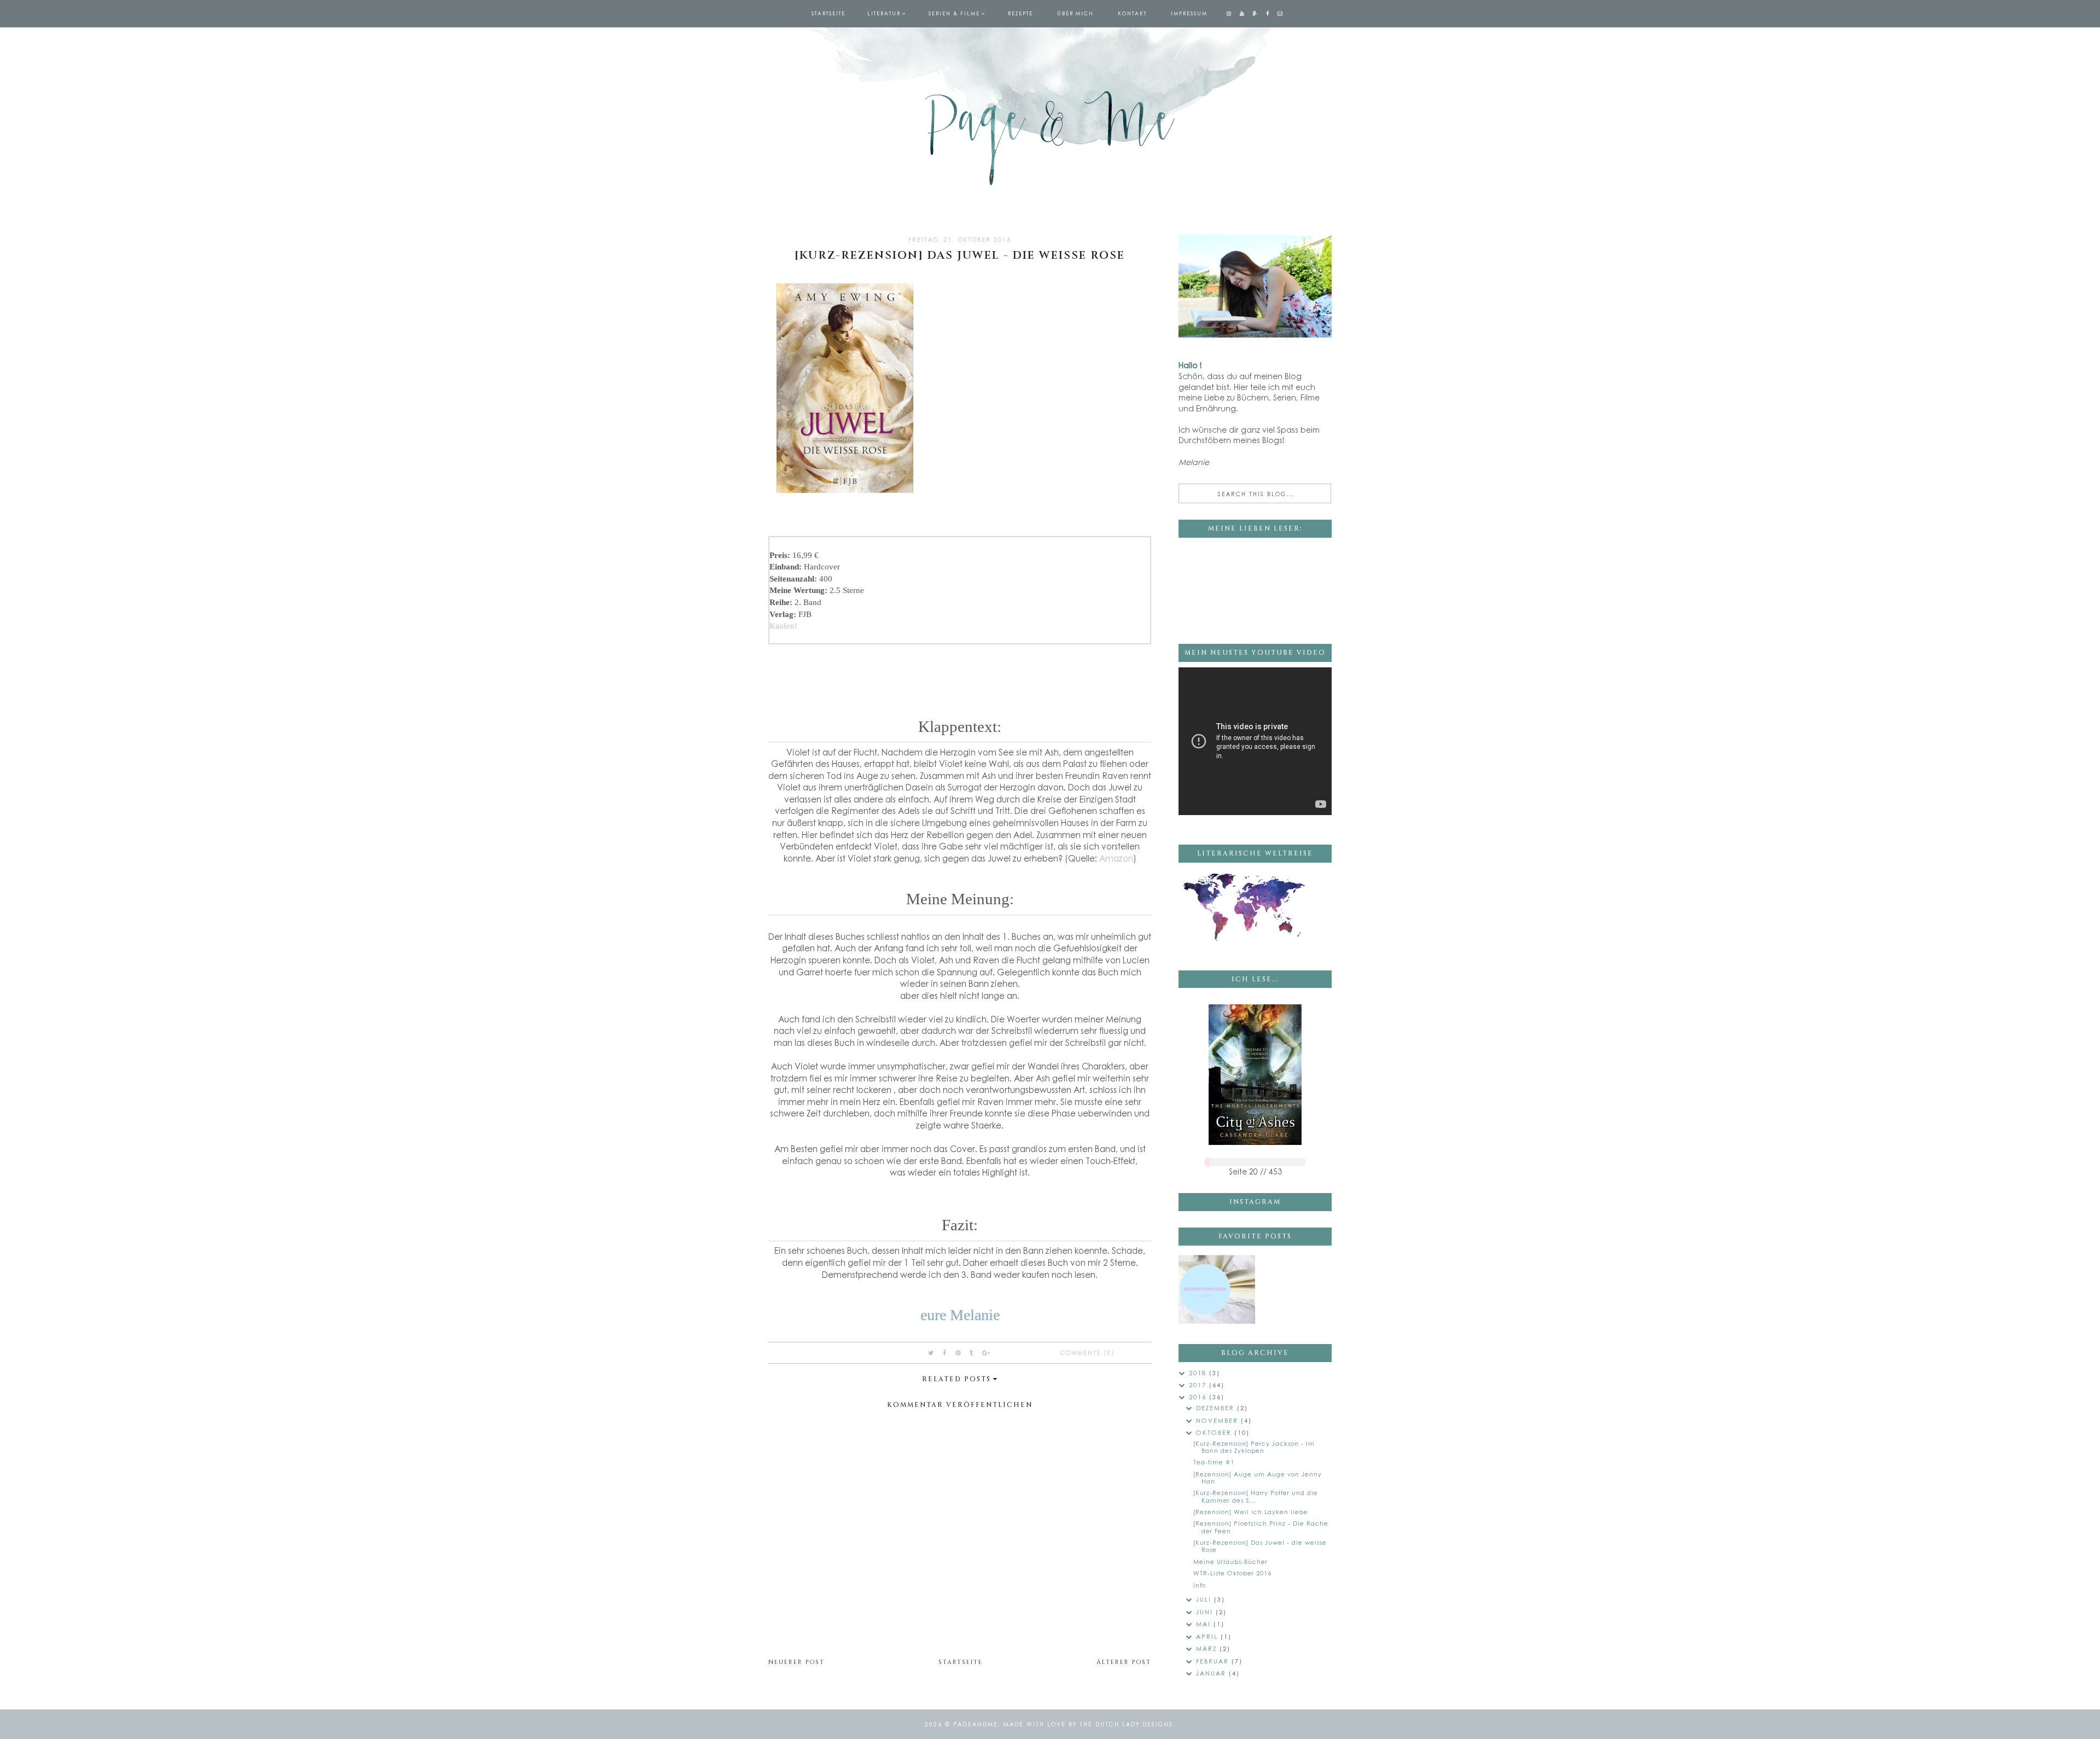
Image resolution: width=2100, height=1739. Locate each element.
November (1218, 1420)
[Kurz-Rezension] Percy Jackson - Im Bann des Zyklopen (1254, 1447)
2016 (1199, 1397)
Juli (1205, 1599)
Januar (1212, 1673)
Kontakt (1132, 13)
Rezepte (1020, 13)
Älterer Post (1124, 1662)
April (1208, 1636)
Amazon (1116, 858)
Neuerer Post (797, 1662)
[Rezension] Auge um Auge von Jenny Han (1258, 1478)
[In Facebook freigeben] (945, 1353)
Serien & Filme (954, 13)
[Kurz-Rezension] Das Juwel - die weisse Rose (1260, 1546)
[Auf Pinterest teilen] (958, 1353)
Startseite (829, 13)
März (1208, 1648)
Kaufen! (783, 626)
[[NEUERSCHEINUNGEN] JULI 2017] (1217, 1289)
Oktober (1215, 1432)
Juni (1206, 1612)
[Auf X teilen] (931, 1353)
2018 (1199, 1373)
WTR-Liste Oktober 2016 (1232, 1573)
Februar (1214, 1661)
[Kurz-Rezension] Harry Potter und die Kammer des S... (1256, 1496)
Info (1200, 1585)
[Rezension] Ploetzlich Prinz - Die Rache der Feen (1261, 1527)
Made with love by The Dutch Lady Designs (1088, 1724)
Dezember (1217, 1408)
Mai (1205, 1624)
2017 (1199, 1385)
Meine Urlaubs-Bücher (1230, 1561)
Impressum (1189, 13)
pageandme (976, 1724)
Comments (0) (1087, 1353)
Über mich (1075, 13)
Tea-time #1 (1214, 1462)
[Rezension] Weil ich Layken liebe (1251, 1512)
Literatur (884, 13)
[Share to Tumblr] (972, 1353)
